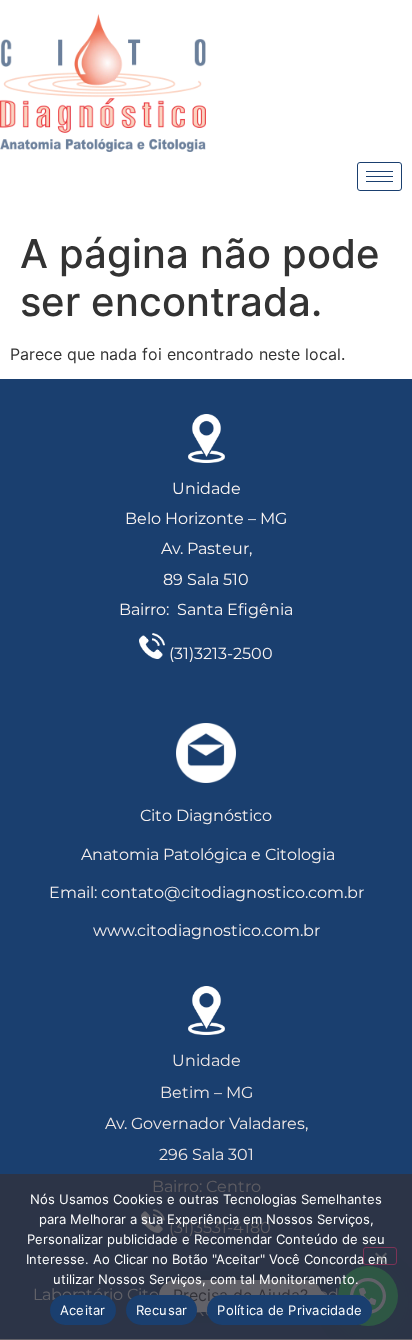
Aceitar (83, 1310)
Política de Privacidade (289, 1310)
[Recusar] (380, 1256)
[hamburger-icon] (379, 176)
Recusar (162, 1310)
